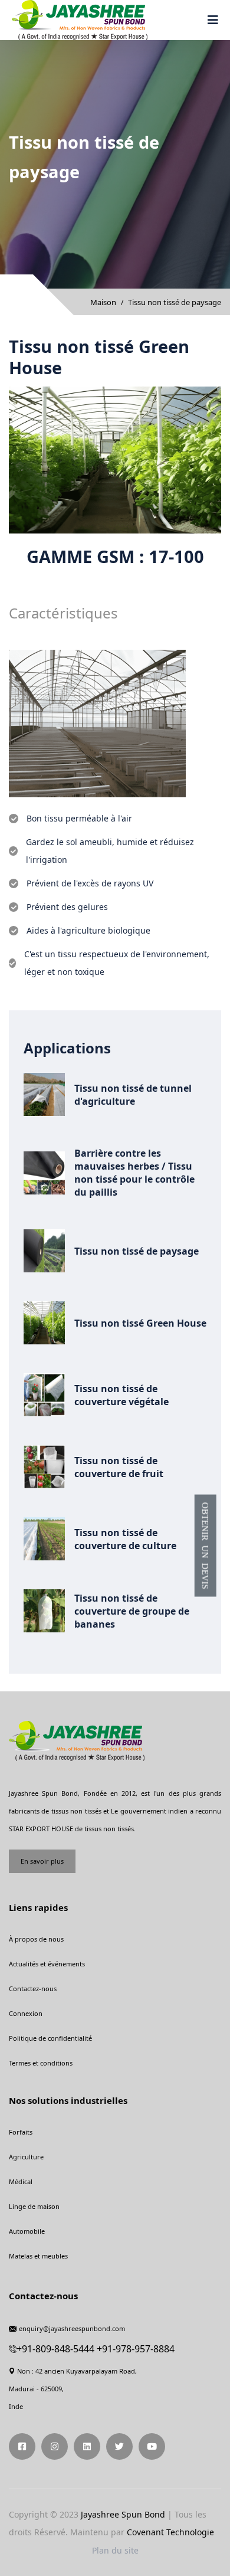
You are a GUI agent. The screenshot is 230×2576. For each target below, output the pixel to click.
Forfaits (21, 2132)
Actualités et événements (47, 1964)
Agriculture (26, 2157)
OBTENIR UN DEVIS (206, 1546)
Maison (103, 302)
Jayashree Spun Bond (123, 2514)
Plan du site (115, 2550)
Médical (21, 2181)
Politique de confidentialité (50, 2038)
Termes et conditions (41, 2063)
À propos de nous (36, 1939)
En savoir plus (42, 1861)
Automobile (27, 2231)
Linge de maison (34, 2206)
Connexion (26, 2013)
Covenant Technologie (170, 2532)
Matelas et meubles (38, 2256)
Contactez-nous (33, 1989)
